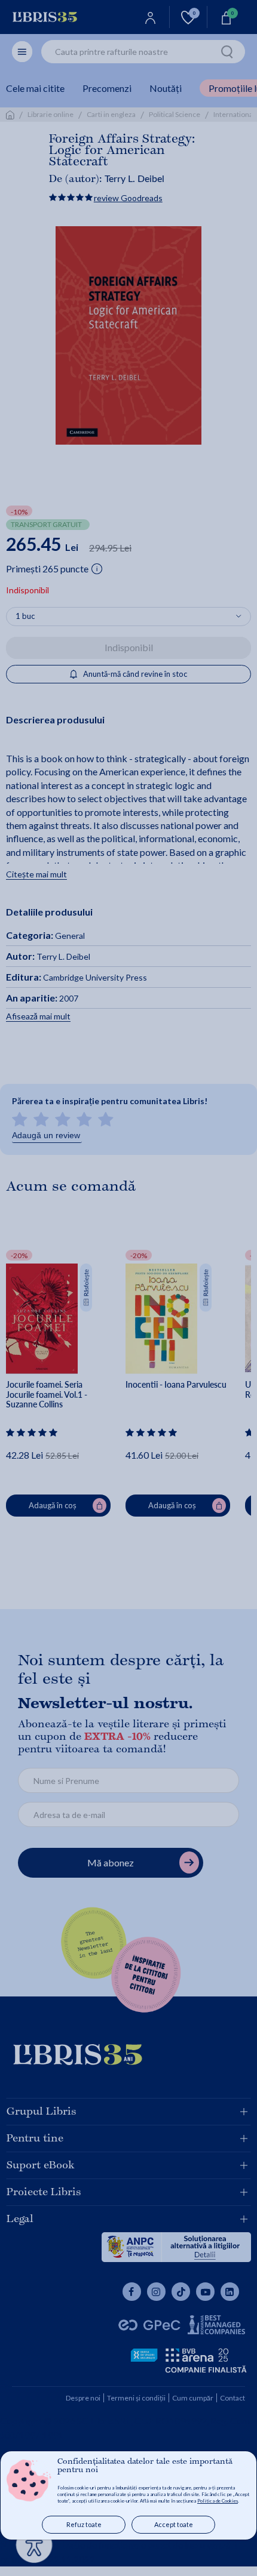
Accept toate (174, 2524)
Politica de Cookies (218, 2501)
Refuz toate (84, 2524)
